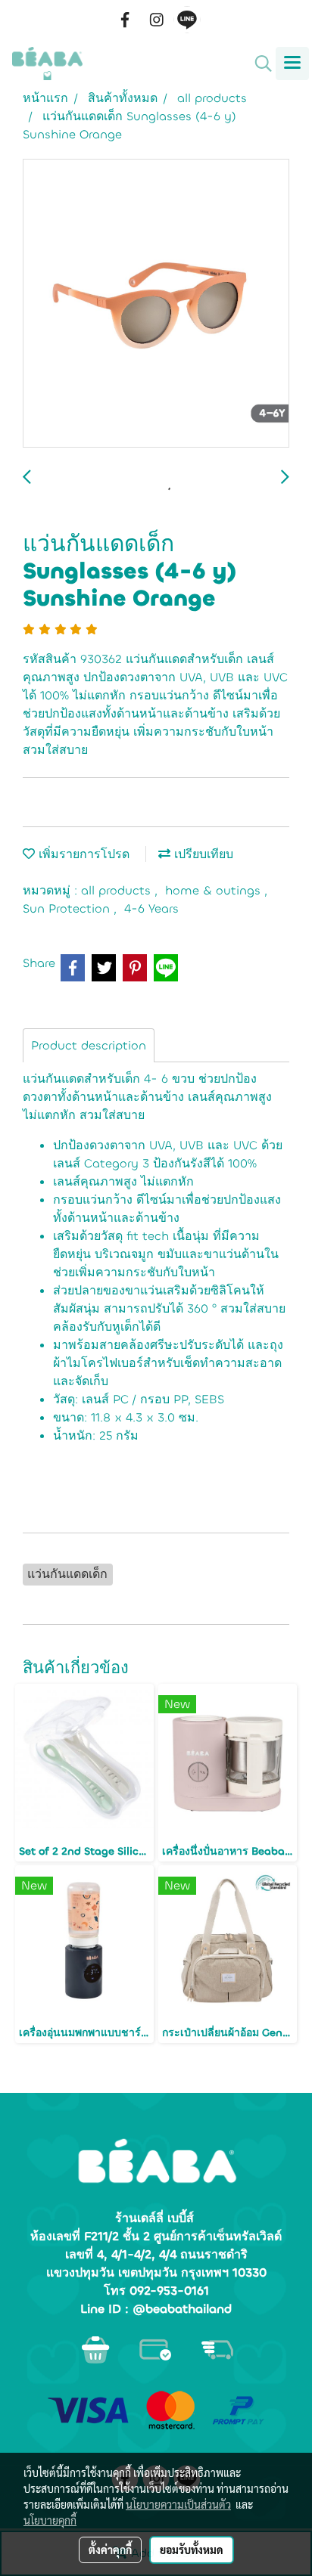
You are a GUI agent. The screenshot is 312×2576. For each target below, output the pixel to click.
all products (118, 890)
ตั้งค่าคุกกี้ (110, 2550)
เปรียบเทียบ (202, 854)
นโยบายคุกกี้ (50, 2520)
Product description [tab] (89, 1045)
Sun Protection (68, 908)
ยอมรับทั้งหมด (192, 2550)
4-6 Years (151, 908)
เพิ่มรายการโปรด (82, 854)
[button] (258, 64)
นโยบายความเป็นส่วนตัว (178, 2504)
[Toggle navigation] (292, 64)
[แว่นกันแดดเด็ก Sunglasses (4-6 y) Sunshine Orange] (156, 304)
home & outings (215, 890)
